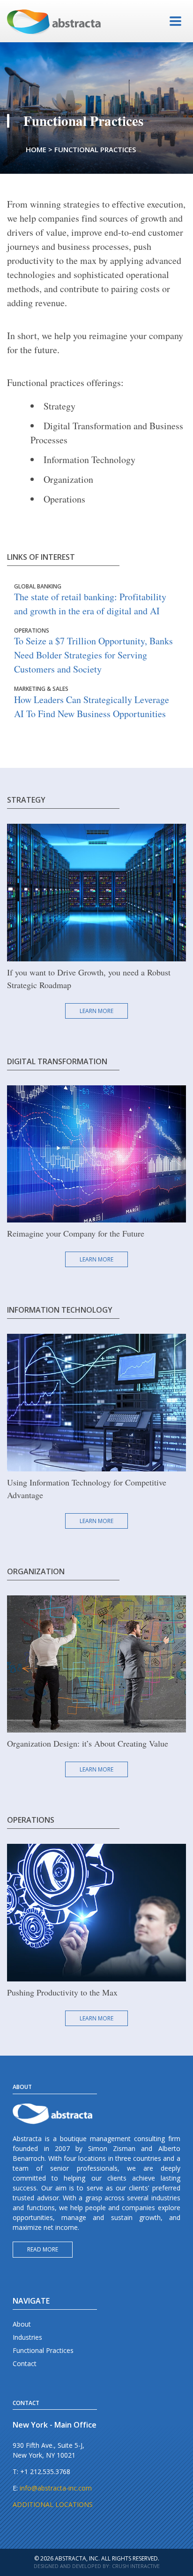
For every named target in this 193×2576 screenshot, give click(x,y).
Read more (43, 2249)
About (22, 2324)
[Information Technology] (96, 1402)
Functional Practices (43, 2350)
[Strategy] (96, 892)
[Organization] (96, 1663)
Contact (25, 2363)
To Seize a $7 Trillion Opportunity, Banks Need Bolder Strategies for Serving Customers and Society (93, 651)
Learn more (96, 1011)
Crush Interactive (136, 2566)
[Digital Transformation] (96, 1153)
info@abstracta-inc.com (56, 2488)
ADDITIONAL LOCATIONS (53, 2504)
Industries (27, 2337)
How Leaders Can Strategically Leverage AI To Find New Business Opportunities (92, 703)
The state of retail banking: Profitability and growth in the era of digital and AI (90, 600)
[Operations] (96, 1912)
